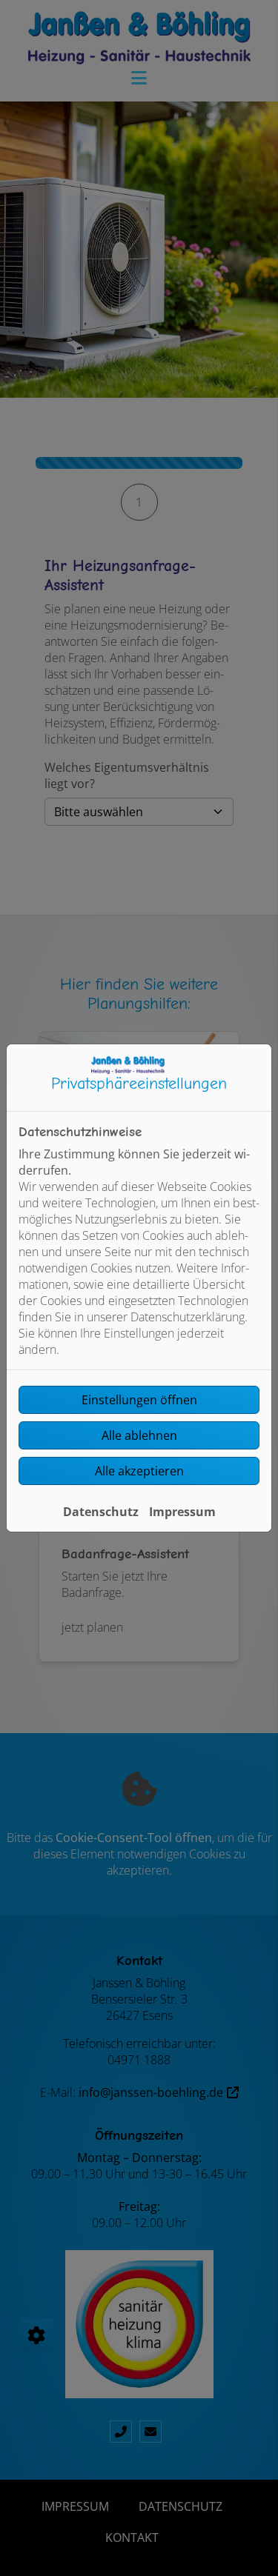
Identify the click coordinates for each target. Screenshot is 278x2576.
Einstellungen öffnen (139, 1400)
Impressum (182, 1512)
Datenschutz (101, 1512)
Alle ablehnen (139, 1435)
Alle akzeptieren (139, 1471)
